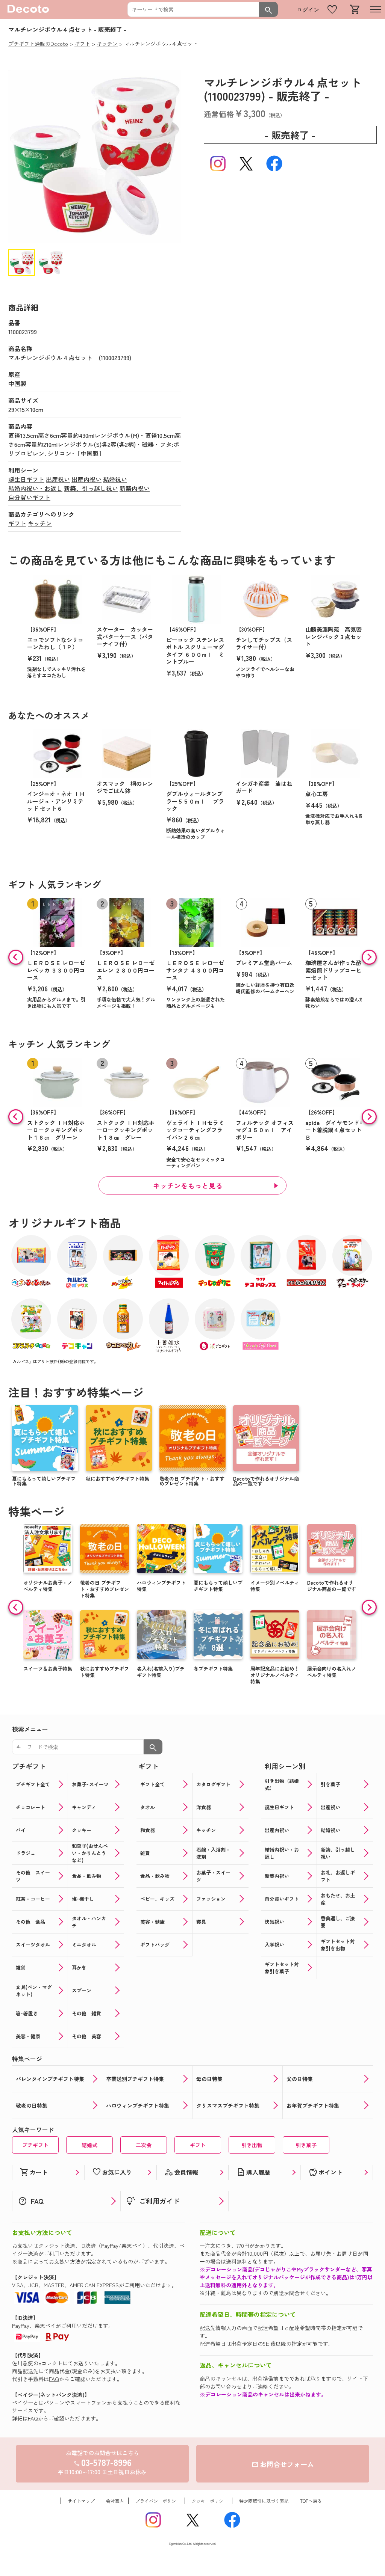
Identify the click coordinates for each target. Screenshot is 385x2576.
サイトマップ (81, 2501)
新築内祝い (135, 488)
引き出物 (252, 2145)
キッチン (40, 523)
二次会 (144, 2145)
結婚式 (89, 2145)
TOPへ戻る (311, 2501)
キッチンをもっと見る (188, 1185)
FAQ (54, 2379)
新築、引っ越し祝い (91, 488)
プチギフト (35, 2145)
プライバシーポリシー (158, 2501)
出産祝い (58, 479)
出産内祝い (86, 479)
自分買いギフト (29, 497)
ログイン (308, 10)
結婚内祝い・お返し (35, 488)
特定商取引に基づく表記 (264, 2501)
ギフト (17, 523)
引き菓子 (306, 2145)
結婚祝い (115, 479)
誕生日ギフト (26, 479)
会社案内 (115, 2501)
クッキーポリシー (210, 2501)
